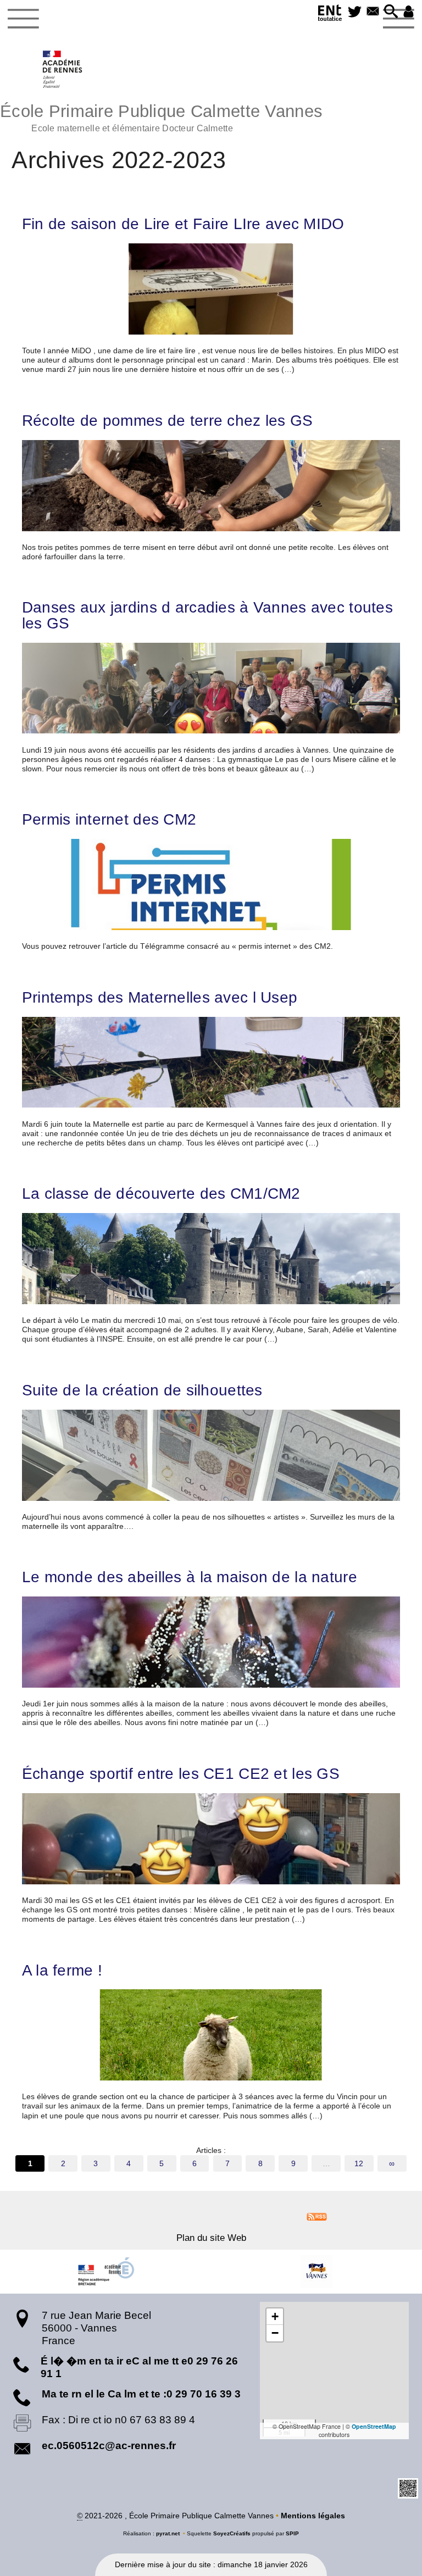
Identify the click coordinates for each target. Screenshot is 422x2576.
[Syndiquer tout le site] (317, 2216)
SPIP (292, 2533)
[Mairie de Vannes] (316, 2272)
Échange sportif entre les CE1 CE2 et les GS (181, 1773)
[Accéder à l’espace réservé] (409, 12)
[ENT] (330, 15)
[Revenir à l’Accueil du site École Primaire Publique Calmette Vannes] (63, 69)
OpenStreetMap (374, 2426)
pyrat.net (168, 2533)
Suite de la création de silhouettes (142, 1390)
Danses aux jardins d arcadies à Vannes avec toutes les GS (207, 615)
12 (359, 2163)
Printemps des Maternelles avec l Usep (160, 997)
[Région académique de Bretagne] (105, 2272)
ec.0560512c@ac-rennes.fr (109, 2446)
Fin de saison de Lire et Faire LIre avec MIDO (183, 224)
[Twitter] (355, 12)
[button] (391, 12)
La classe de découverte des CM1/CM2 (161, 1193)
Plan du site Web (211, 2238)
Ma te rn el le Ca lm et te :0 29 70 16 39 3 (141, 2394)
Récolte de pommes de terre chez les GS (168, 420)
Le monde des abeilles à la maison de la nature (190, 1577)
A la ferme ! (62, 1970)
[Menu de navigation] (23, 19)
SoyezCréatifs (232, 2533)
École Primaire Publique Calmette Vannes (161, 117)
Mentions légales (313, 2516)
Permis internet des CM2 (109, 819)
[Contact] (373, 12)
